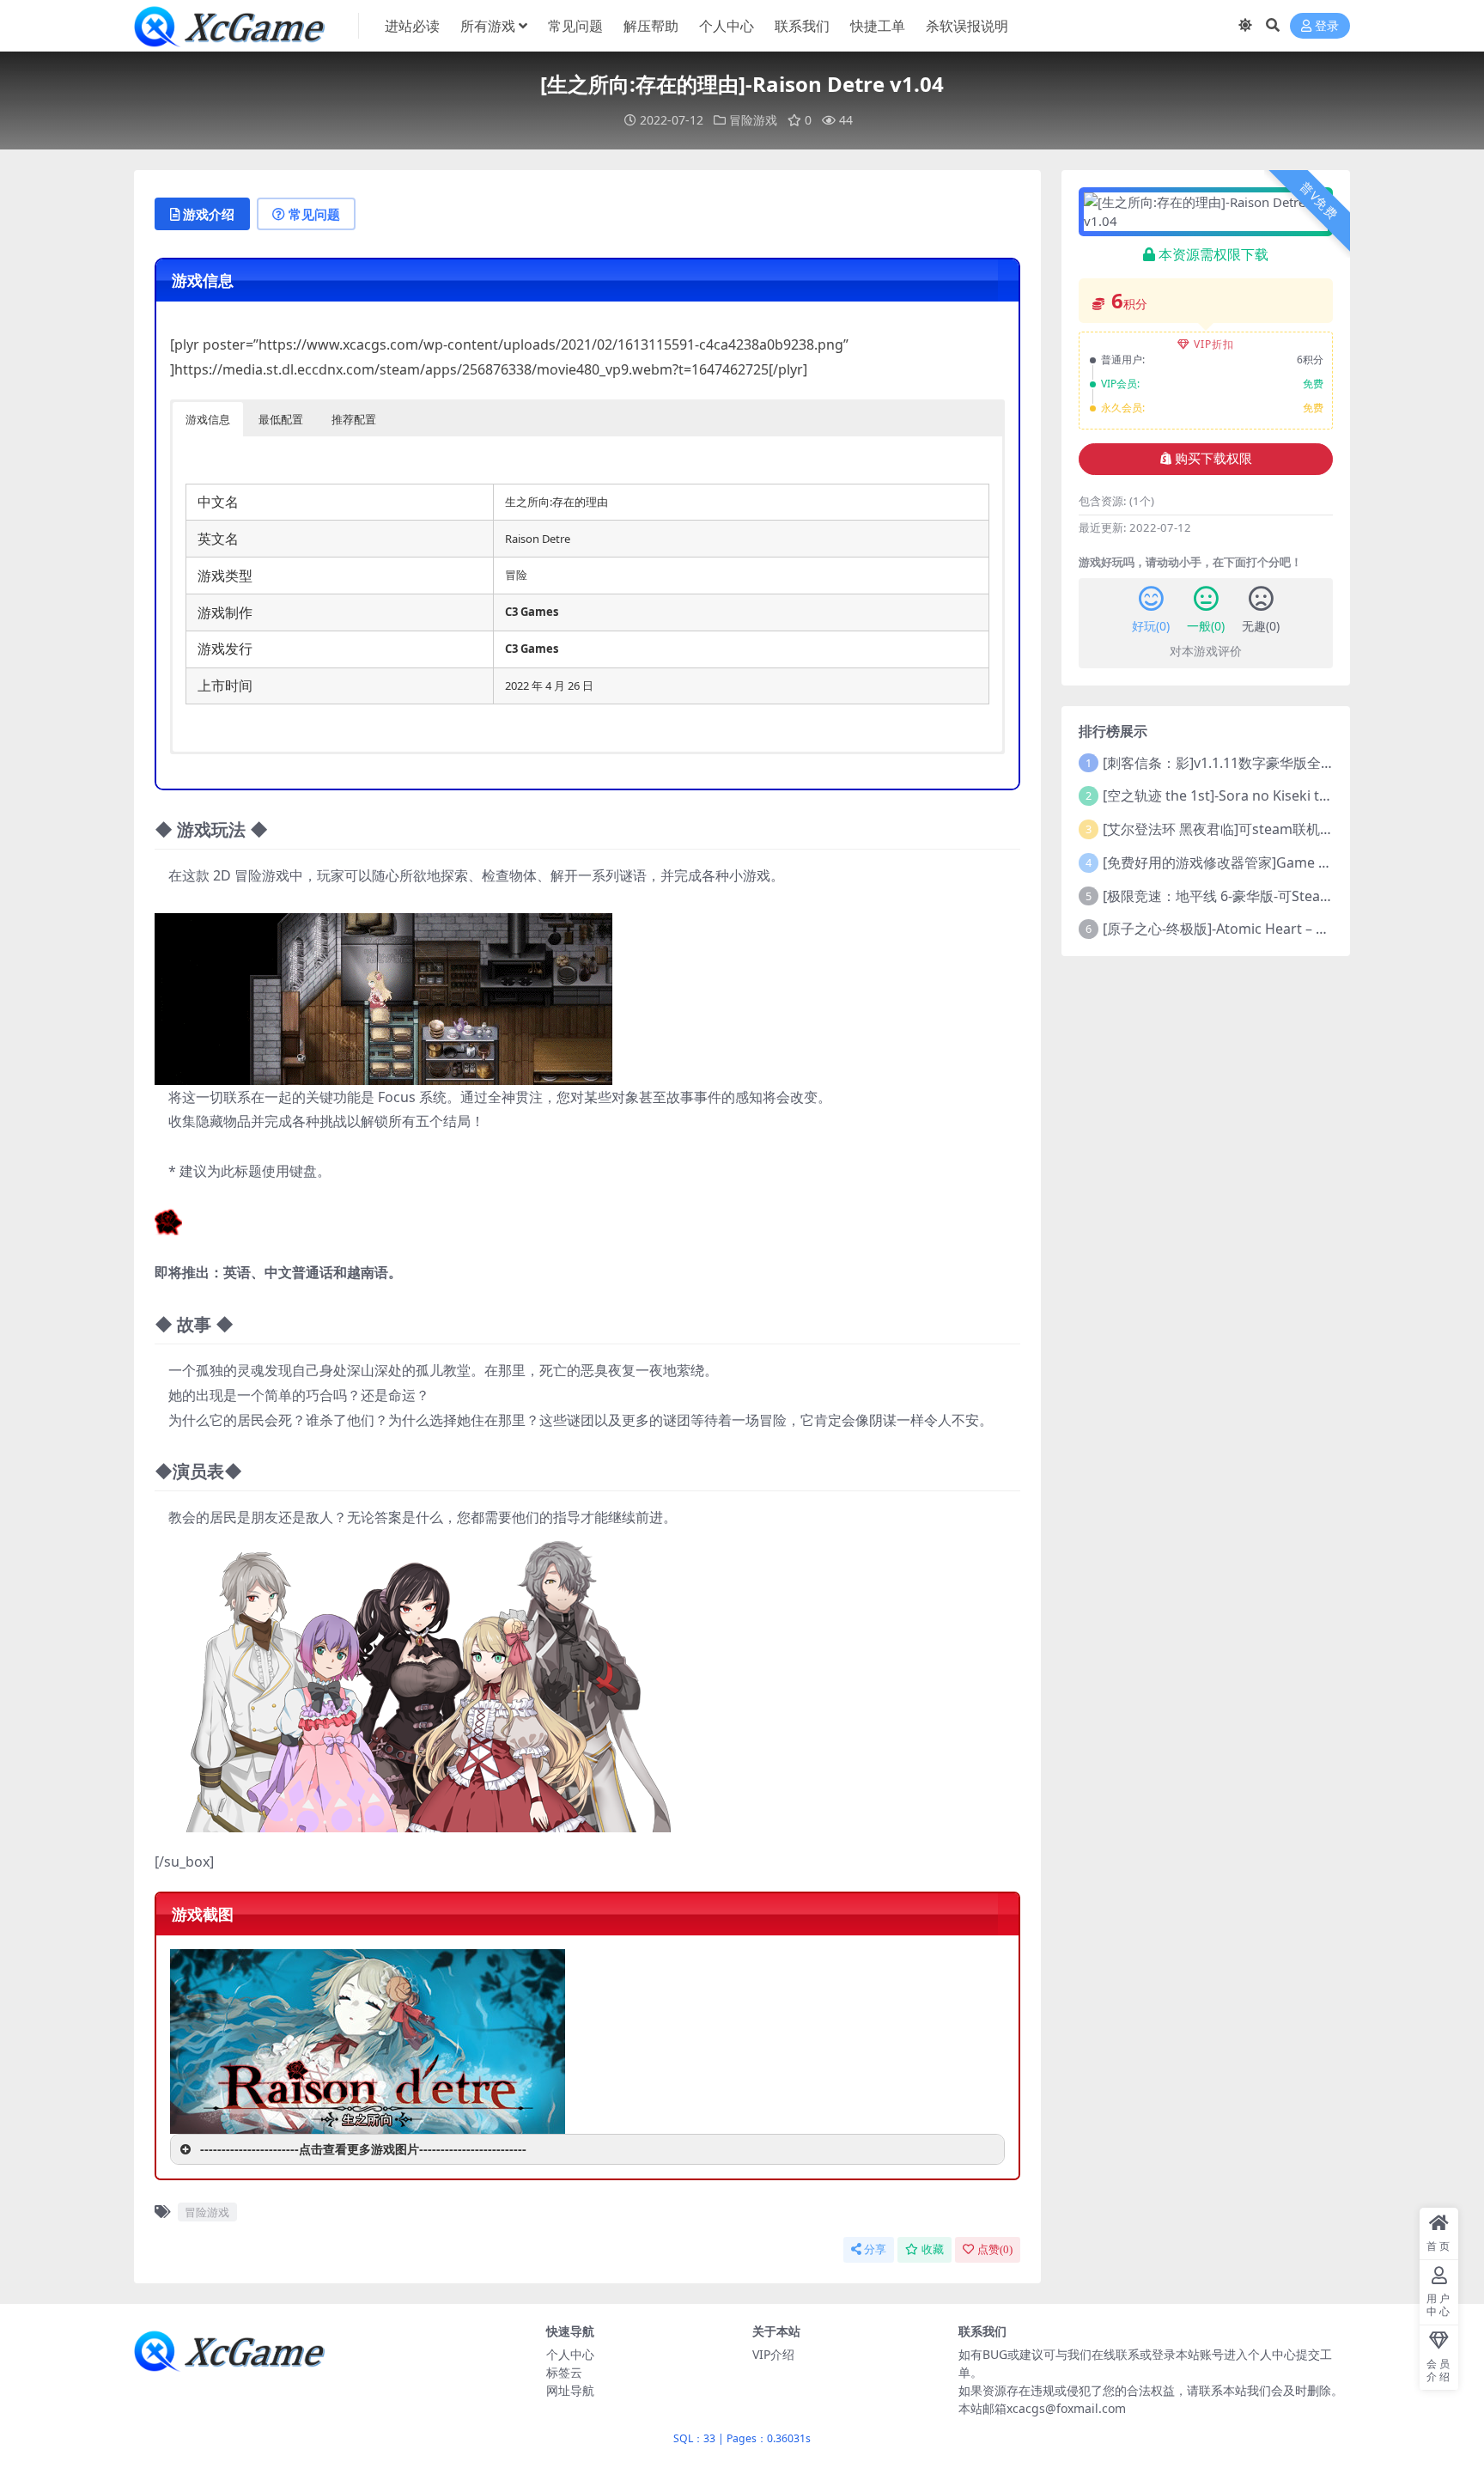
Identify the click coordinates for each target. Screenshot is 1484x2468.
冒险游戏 (753, 120)
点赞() (995, 2249)
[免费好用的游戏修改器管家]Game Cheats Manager (1264, 862)
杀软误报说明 (967, 26)
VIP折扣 (1214, 344)
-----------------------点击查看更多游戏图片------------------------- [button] (363, 2149)
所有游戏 (488, 26)
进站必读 (412, 26)
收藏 (933, 2249)
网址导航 (570, 2390)
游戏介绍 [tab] (209, 214)
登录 (1327, 26)
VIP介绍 (773, 2354)
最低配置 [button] (281, 419)
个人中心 (727, 26)
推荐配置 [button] (354, 419)
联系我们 (802, 26)
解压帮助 (651, 26)
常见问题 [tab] (314, 214)
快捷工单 (878, 26)
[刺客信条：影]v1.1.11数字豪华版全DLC (1225, 763)
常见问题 (575, 26)
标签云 (564, 2372)
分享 (875, 2249)
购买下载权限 (1213, 459)
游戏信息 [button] (208, 419)
